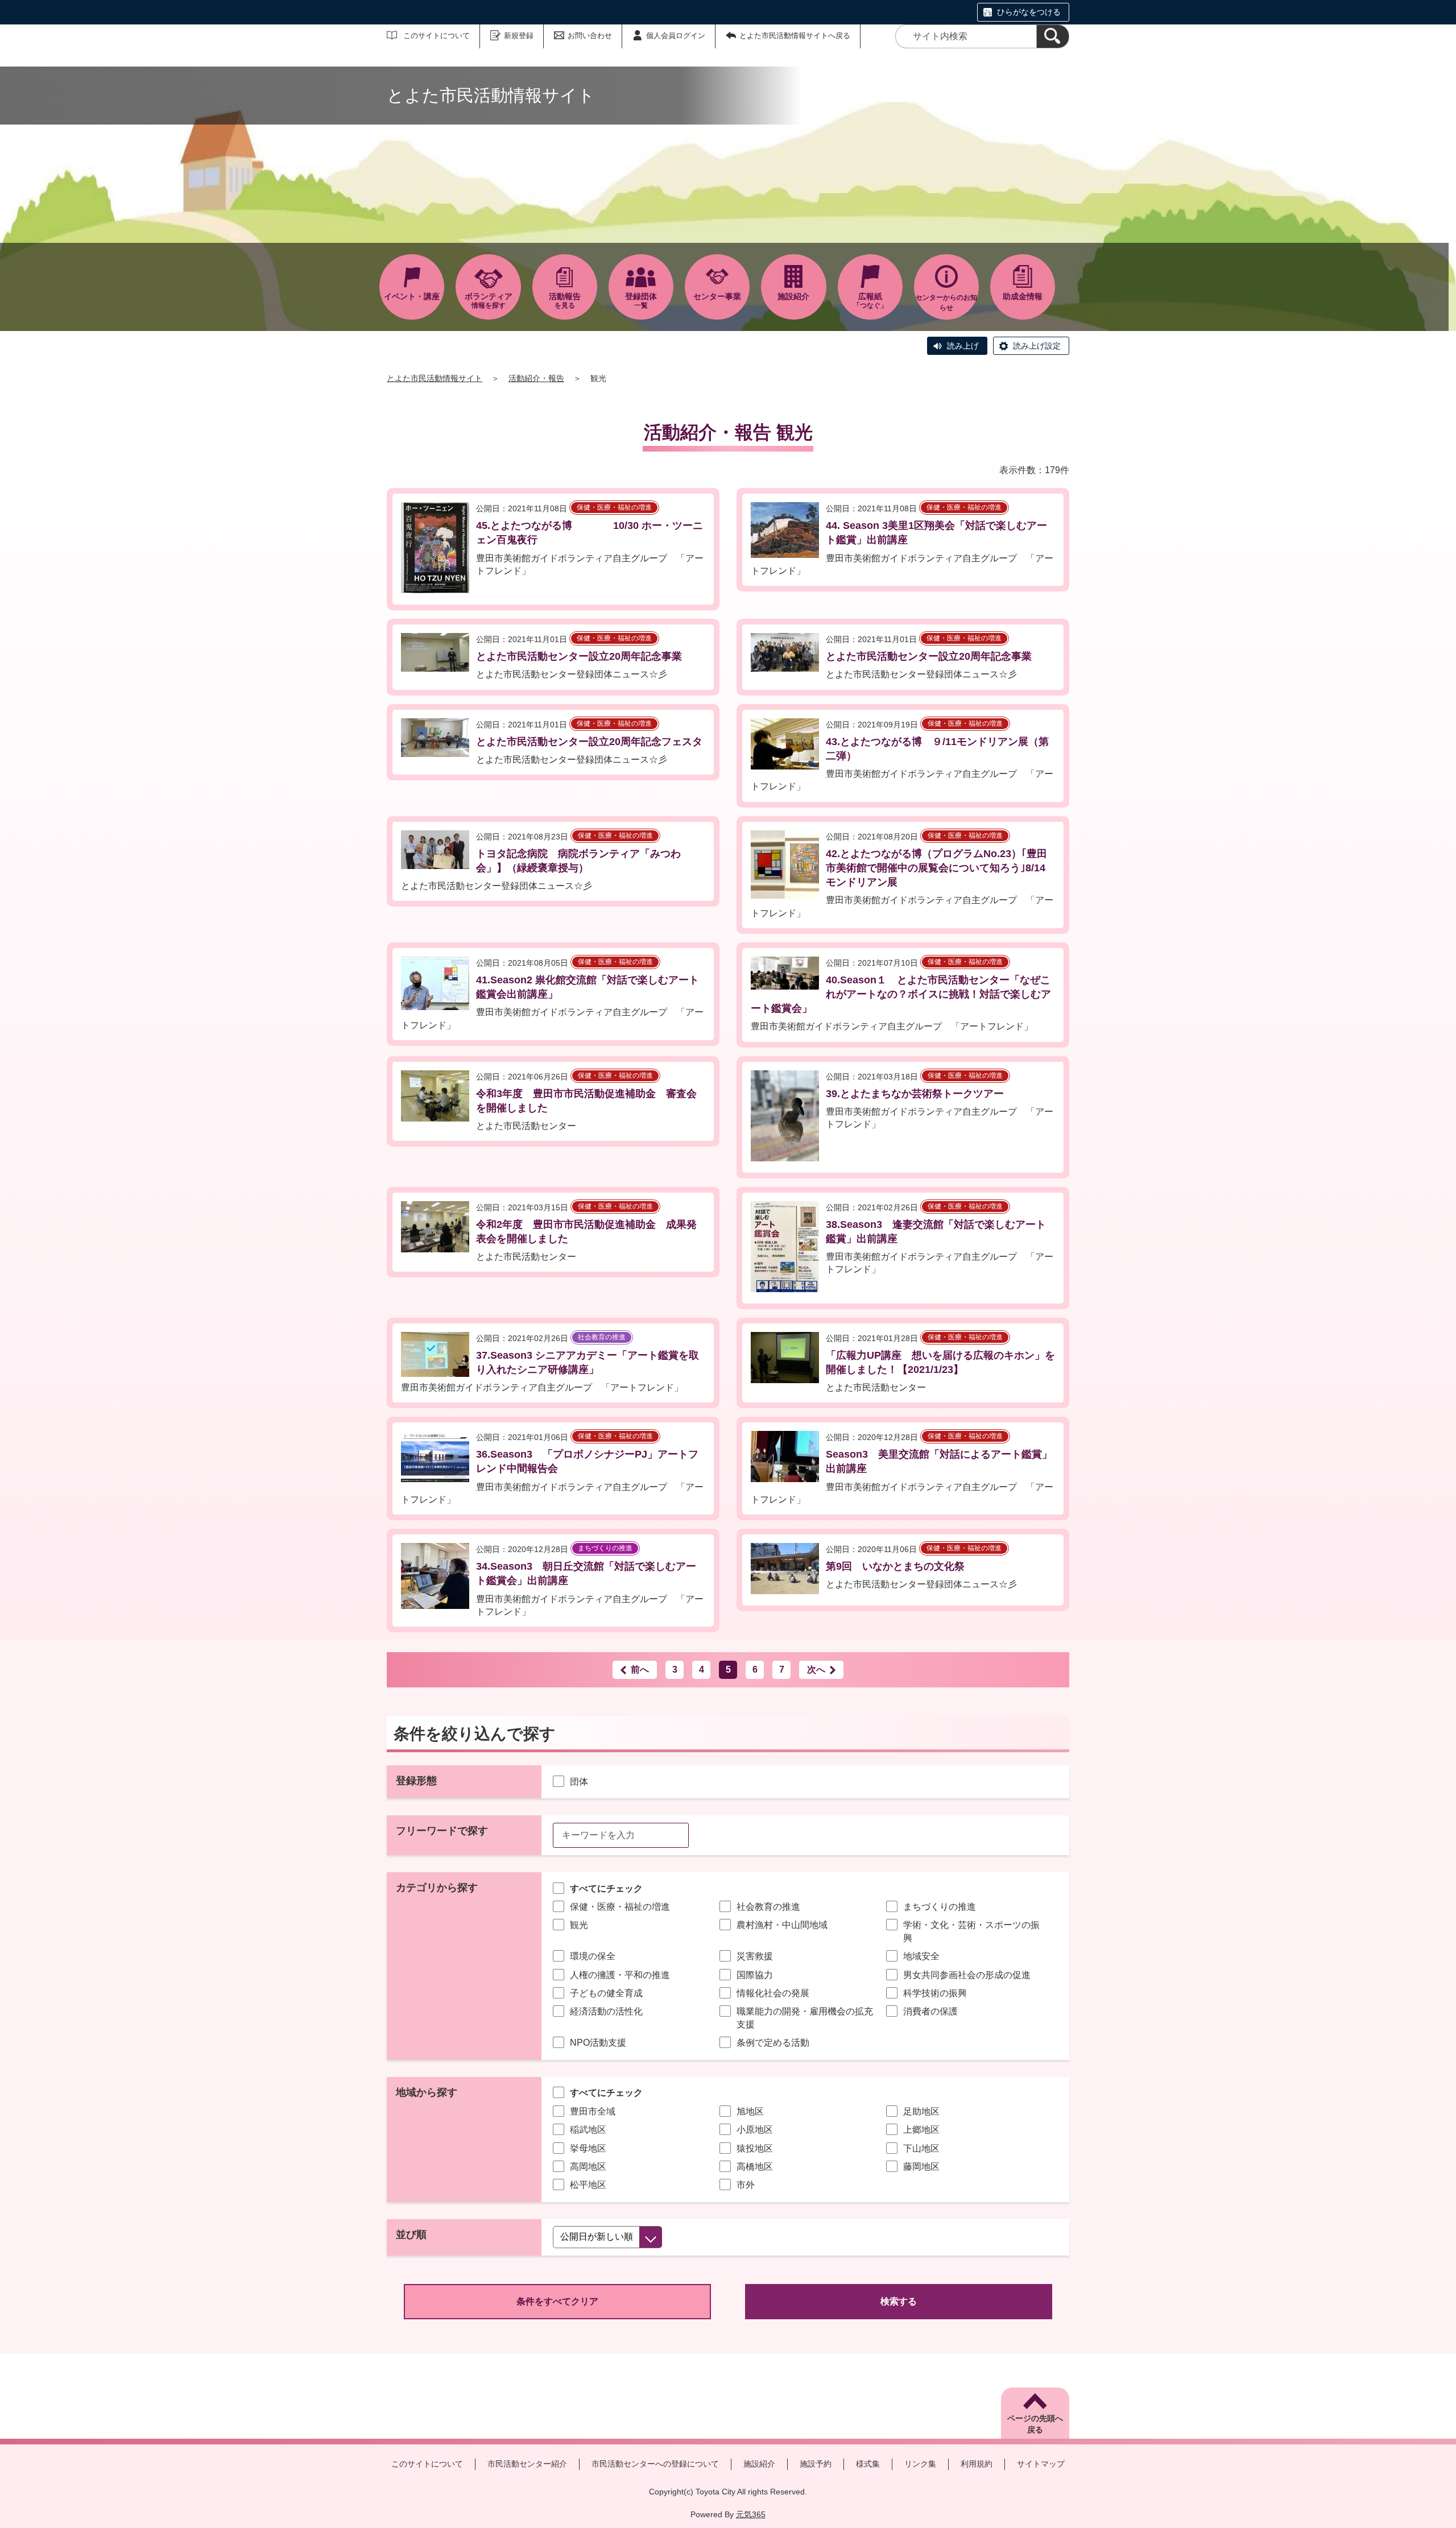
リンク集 (920, 2464)
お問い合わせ (590, 36)
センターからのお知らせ (946, 303)
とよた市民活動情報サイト (435, 378)
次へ (816, 1670)
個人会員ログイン (676, 36)
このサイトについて (437, 36)
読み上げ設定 (1037, 346)
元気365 (751, 2514)
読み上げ (963, 346)
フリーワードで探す (442, 1831)
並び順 (411, 2235)
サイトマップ (1041, 2464)
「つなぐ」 (870, 301)
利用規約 (977, 2464)
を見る (565, 301)
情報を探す (489, 301)
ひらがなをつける (1029, 12)
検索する (899, 2301)
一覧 (641, 301)
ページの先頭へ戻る (1035, 2424)
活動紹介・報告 (536, 378)
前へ (640, 1670)
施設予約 (816, 2464)
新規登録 (519, 36)
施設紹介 (759, 2464)
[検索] (1053, 36)
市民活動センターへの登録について (655, 2464)
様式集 (868, 2464)
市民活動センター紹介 (527, 2464)
